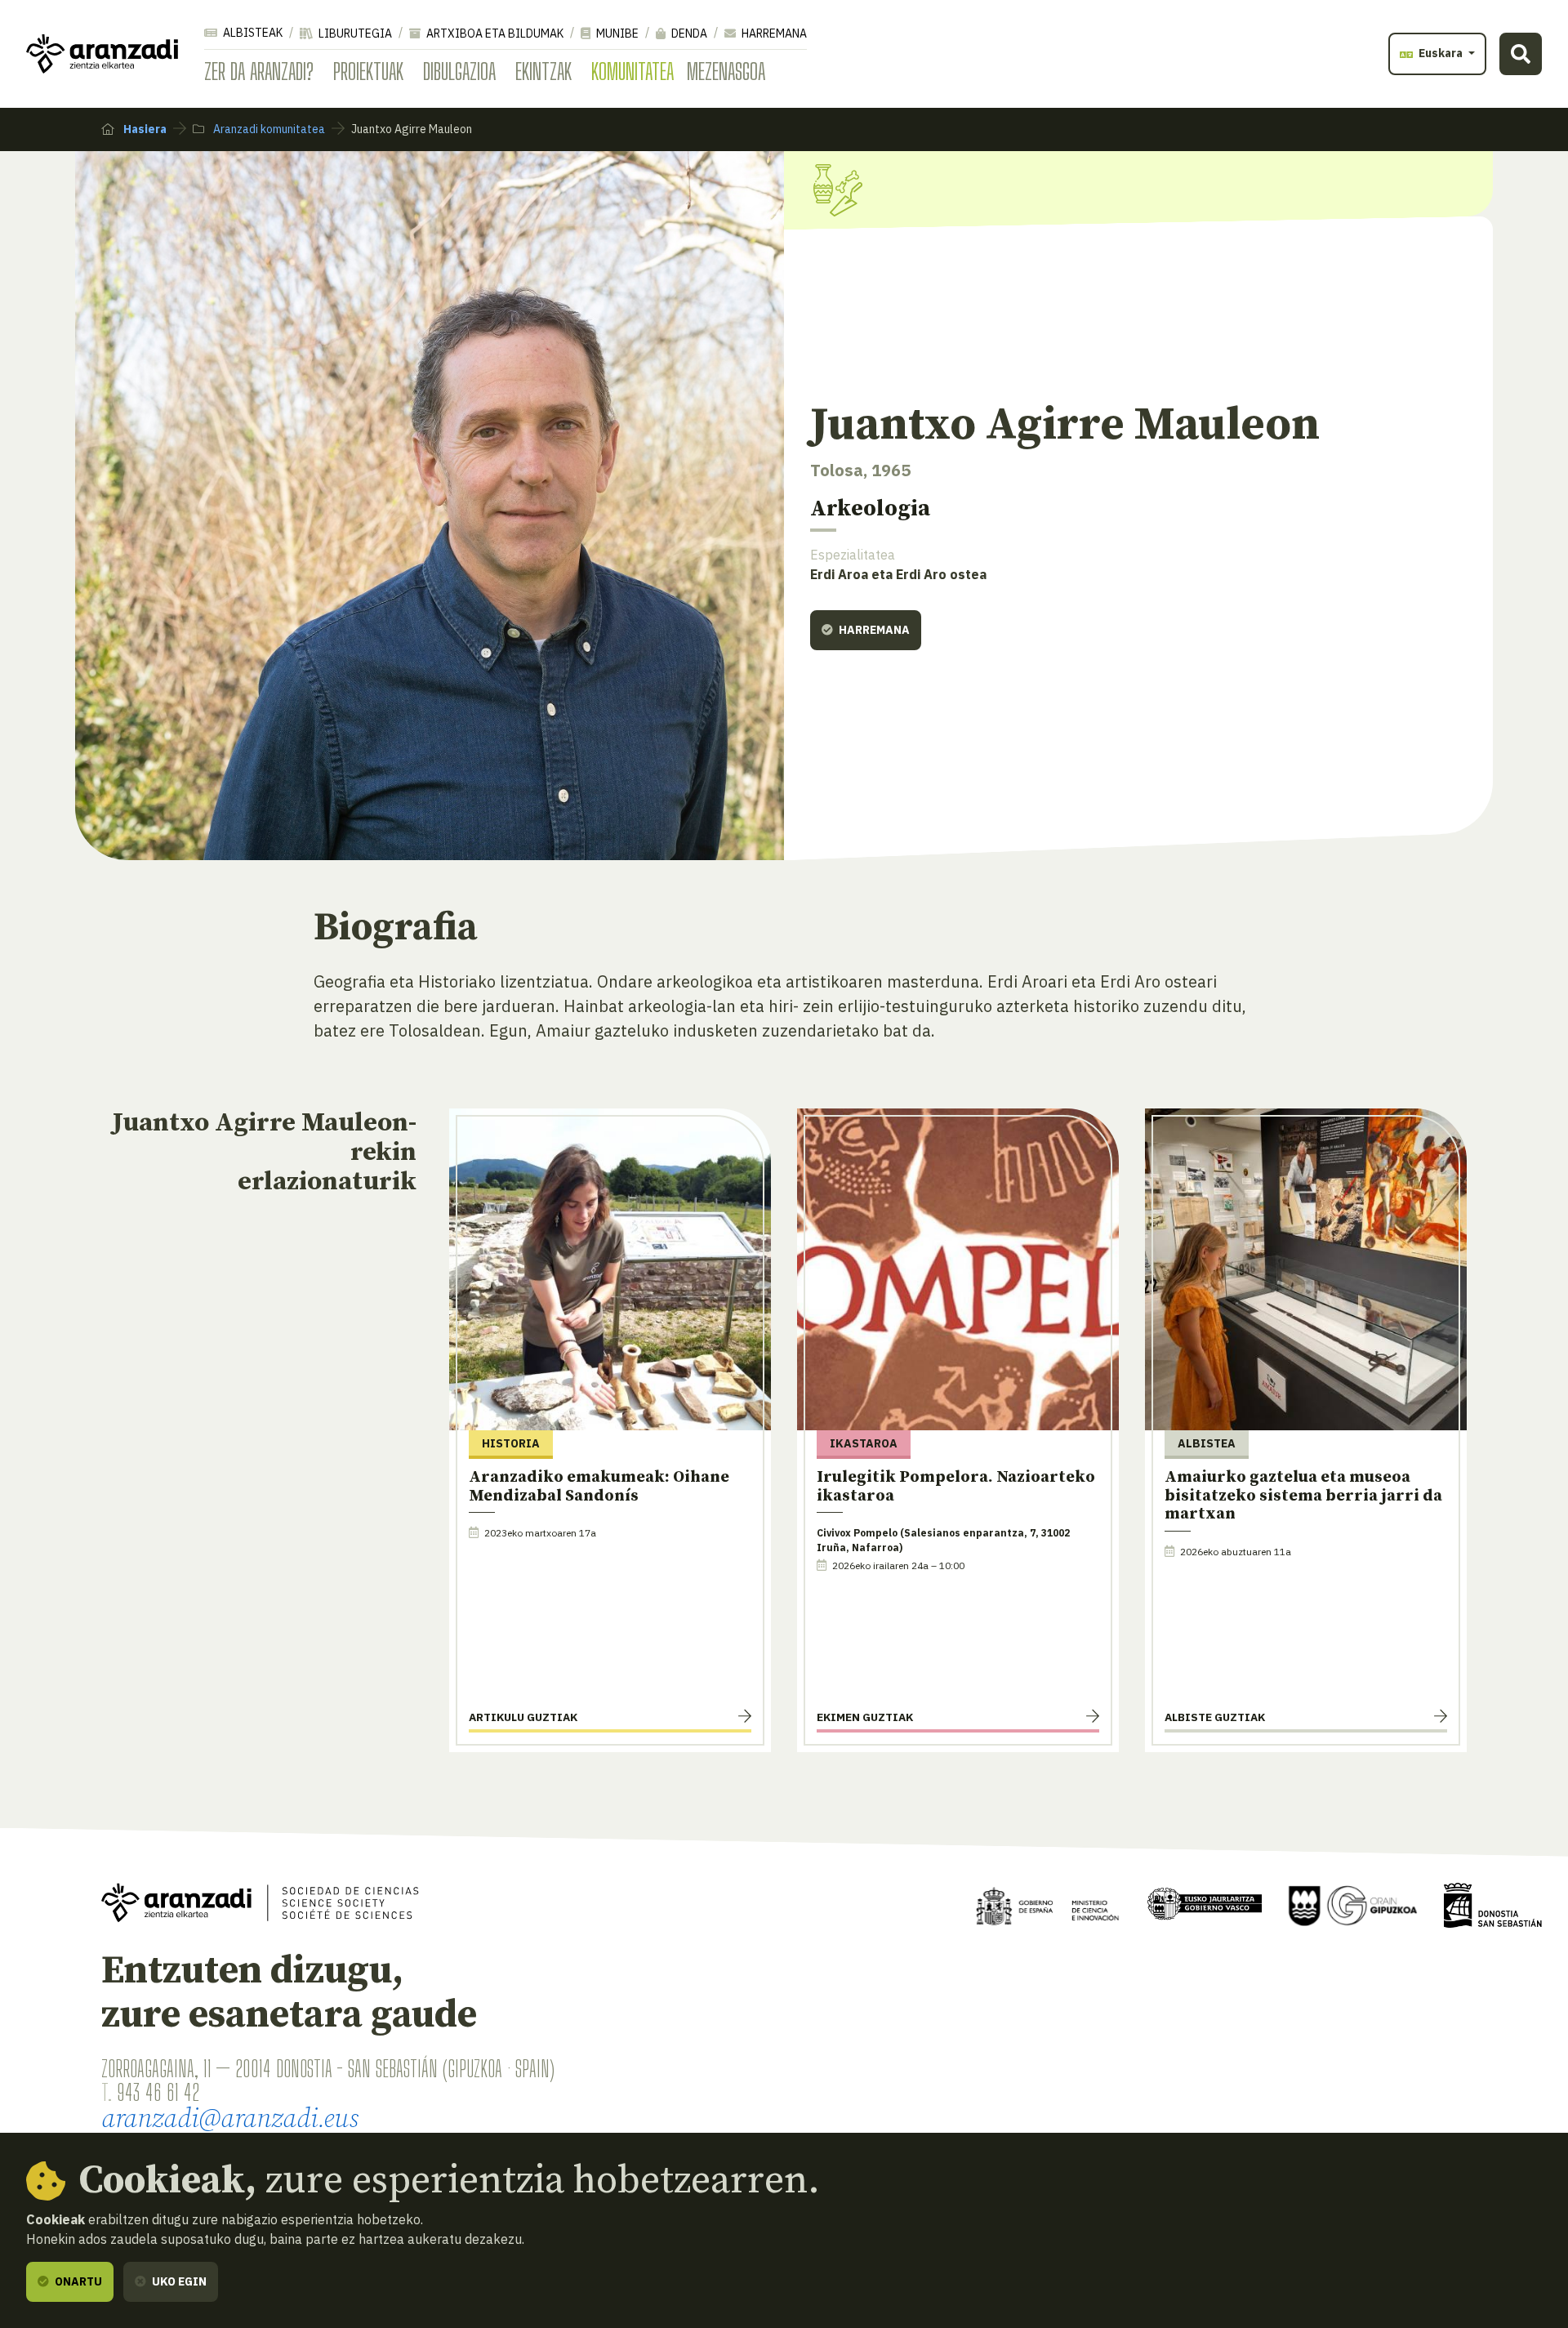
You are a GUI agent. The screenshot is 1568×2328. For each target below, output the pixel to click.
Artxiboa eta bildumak (494, 33)
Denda (688, 33)
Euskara (1441, 53)
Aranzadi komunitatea (268, 129)
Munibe (616, 33)
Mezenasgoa (726, 71)
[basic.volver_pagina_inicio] (102, 54)
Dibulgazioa (459, 71)
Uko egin (178, 2281)
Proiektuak (368, 71)
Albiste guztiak (1215, 1717)
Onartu (77, 2281)
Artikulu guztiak (523, 1717)
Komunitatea (633, 71)
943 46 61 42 (158, 2092)
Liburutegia (354, 33)
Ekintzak (543, 71)
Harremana (773, 33)
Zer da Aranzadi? (259, 71)
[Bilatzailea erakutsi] (1521, 54)
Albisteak (252, 33)
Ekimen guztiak (865, 1717)
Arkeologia (870, 508)
